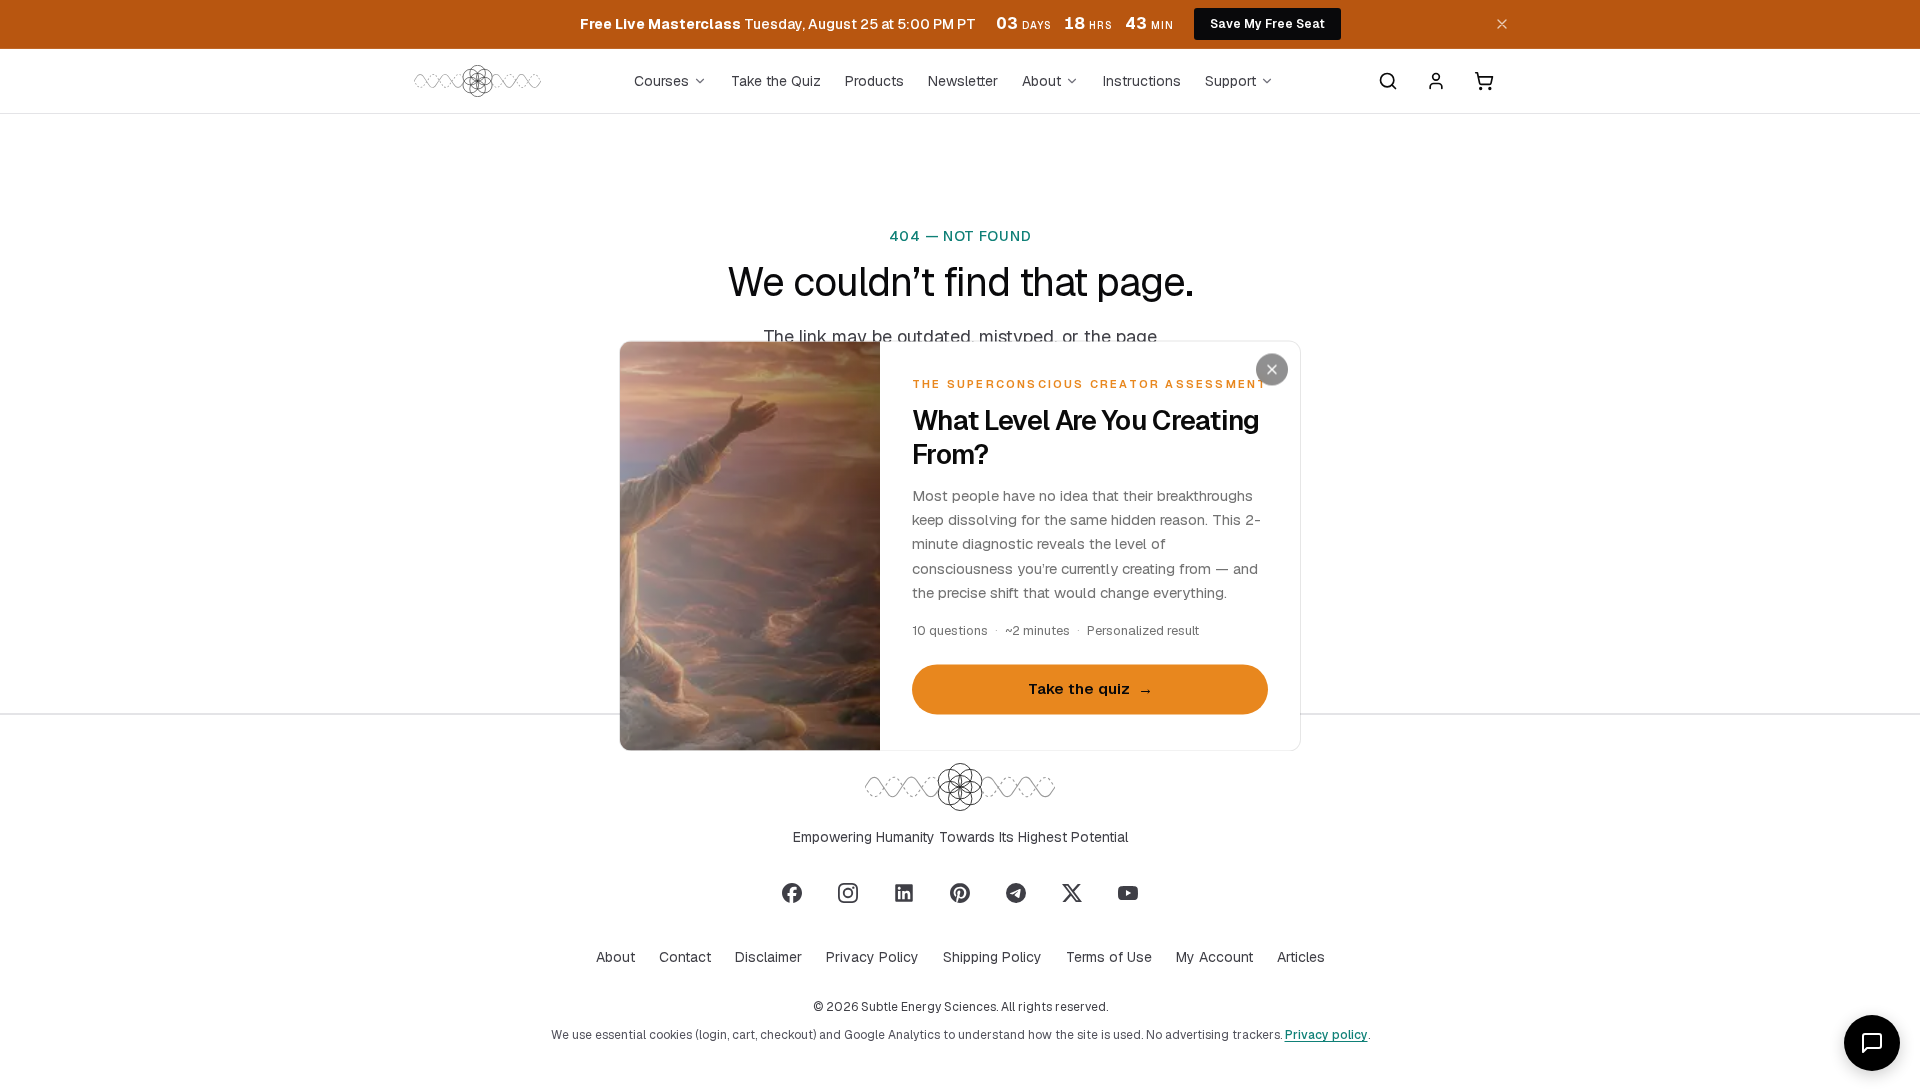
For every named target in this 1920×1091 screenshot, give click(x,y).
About (1041, 81)
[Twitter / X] (1072, 893)
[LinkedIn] (904, 893)
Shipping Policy (992, 957)
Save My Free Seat (1267, 24)
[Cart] (1484, 81)
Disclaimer (768, 957)
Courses (661, 81)
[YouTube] (1128, 893)
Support (1230, 81)
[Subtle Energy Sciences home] (477, 81)
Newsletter (963, 81)
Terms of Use (1109, 957)
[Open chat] (1872, 1043)
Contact (685, 957)
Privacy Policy (872, 957)
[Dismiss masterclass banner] (1502, 24)
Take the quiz (1090, 689)
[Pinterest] (960, 893)
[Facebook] (792, 893)
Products (874, 81)
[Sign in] (1436, 81)
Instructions (1142, 81)
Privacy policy (1326, 1035)
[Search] (1388, 81)
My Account (1214, 957)
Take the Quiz (776, 81)
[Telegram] (1016, 893)
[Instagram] (848, 893)
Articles (1301, 957)
